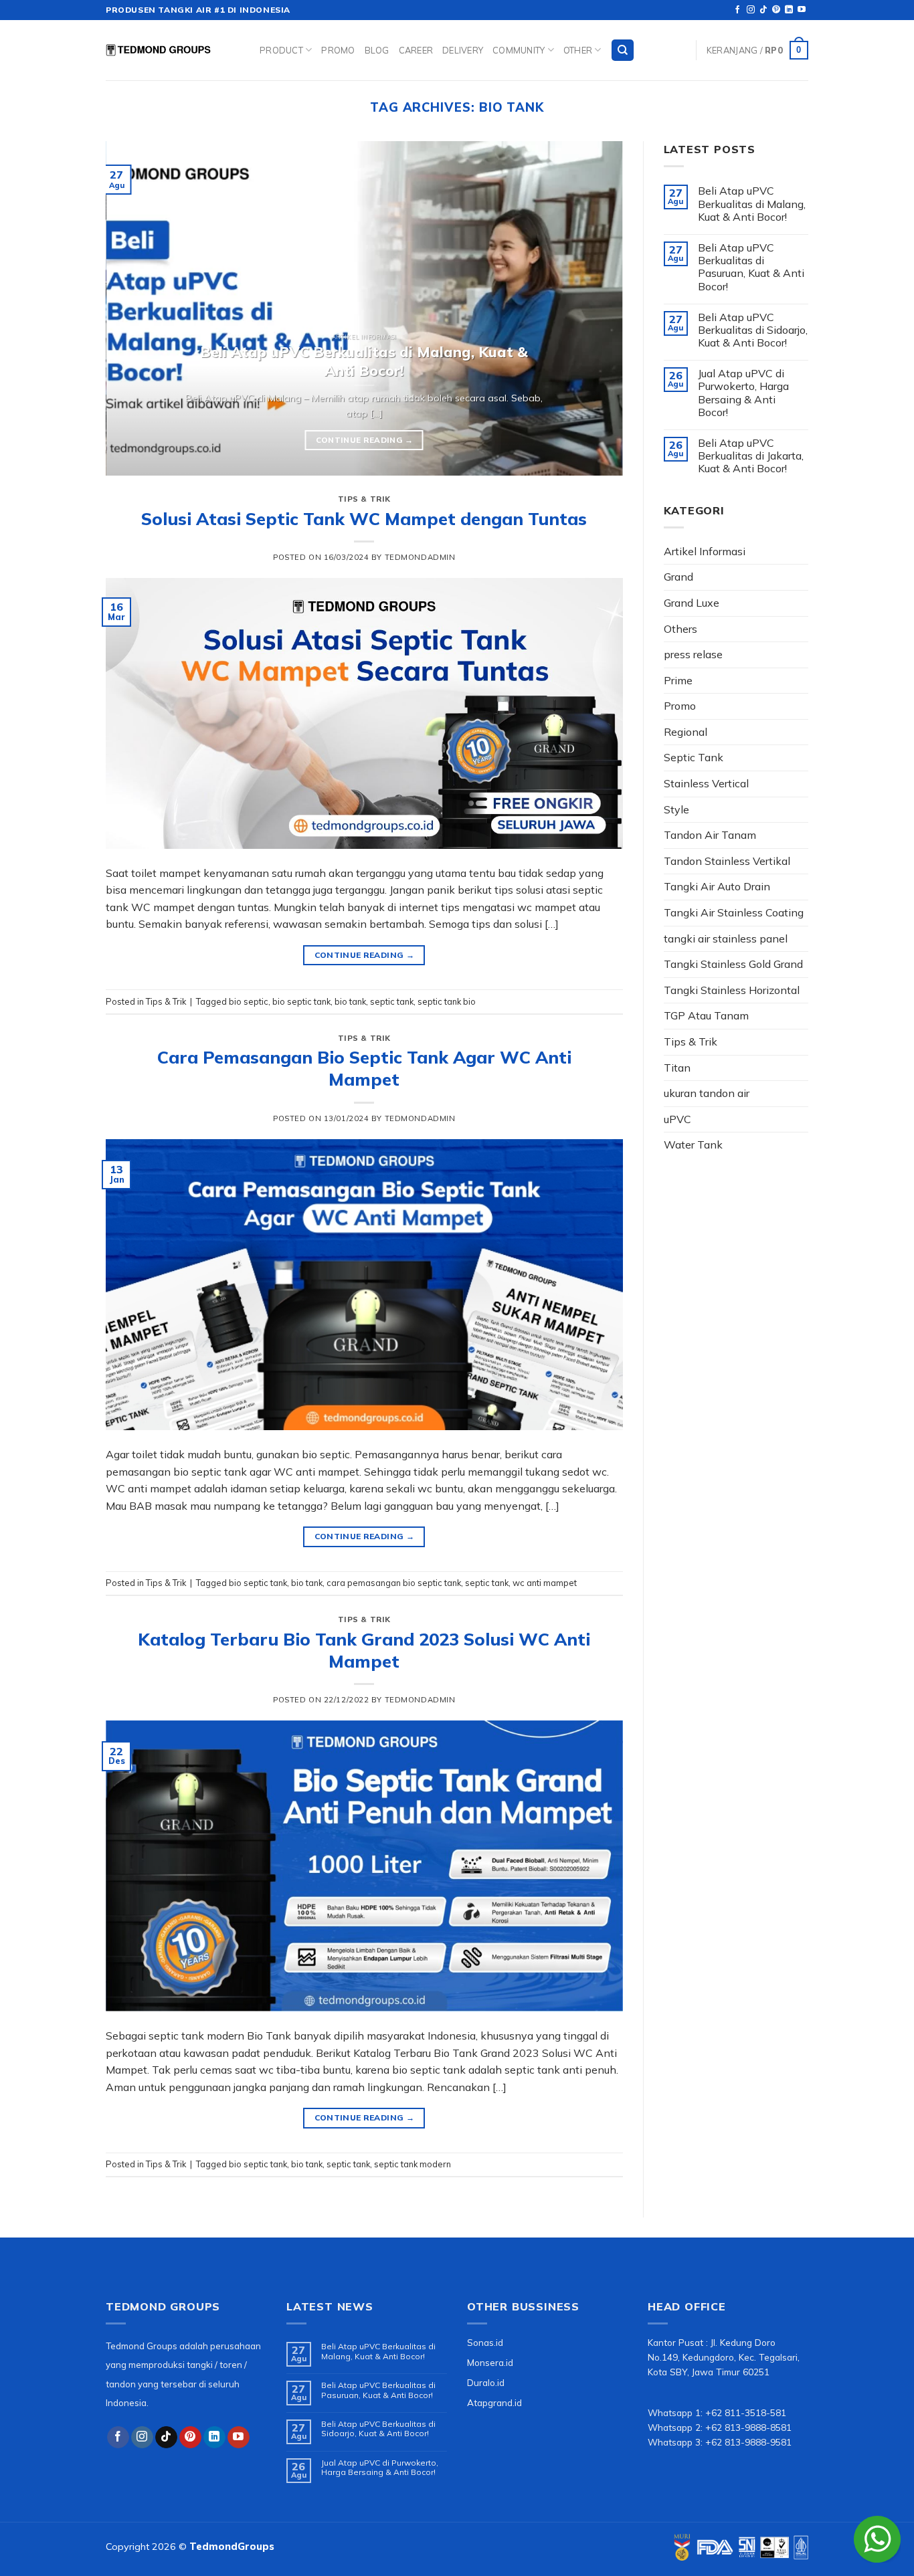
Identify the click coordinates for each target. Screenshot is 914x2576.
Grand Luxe (692, 603)
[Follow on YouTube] (802, 10)
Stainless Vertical (706, 783)
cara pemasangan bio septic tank (394, 1583)
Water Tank (693, 1145)
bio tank (350, 1001)
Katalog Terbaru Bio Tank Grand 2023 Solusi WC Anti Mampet (364, 1650)
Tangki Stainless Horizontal (732, 990)
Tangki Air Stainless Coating (734, 912)
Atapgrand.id (494, 2402)
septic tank (392, 1001)
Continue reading (364, 440)
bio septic (249, 1001)
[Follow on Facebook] (737, 10)
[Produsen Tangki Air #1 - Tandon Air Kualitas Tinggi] (173, 50)
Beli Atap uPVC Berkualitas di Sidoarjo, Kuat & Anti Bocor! (753, 330)
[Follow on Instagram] (751, 10)
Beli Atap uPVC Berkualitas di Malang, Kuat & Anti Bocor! (752, 204)
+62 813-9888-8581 (748, 2427)
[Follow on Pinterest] (776, 10)
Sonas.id (485, 2342)
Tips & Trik (364, 499)
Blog (377, 50)
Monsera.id (490, 2362)
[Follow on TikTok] (763, 10)
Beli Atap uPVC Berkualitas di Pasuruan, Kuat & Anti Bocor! (751, 267)
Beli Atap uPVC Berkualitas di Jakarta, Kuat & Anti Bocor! (751, 456)
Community (519, 50)
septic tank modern (413, 2164)
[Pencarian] (623, 51)
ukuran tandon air (707, 1093)
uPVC (677, 1119)
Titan (677, 1068)
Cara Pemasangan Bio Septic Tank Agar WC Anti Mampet (364, 1068)
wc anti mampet (545, 1583)
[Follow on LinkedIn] (789, 10)
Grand (678, 577)
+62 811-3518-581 (746, 2412)
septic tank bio (447, 1001)
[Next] (596, 308)
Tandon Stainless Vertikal (727, 861)
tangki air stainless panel (726, 938)
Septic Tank (694, 757)
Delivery (463, 50)
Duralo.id (486, 2382)
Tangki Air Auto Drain (717, 886)
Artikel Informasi (705, 551)
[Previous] (133, 308)
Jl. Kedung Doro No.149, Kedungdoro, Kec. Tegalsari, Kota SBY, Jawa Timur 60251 (724, 2357)
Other (578, 50)
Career (416, 50)
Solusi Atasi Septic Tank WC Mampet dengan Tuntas (364, 518)
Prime (678, 680)
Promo (338, 50)
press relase (693, 654)
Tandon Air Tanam (710, 835)
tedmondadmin (420, 557)
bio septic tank (301, 1001)
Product (281, 50)
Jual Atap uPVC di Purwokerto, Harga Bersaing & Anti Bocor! (743, 393)
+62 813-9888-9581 (748, 2442)
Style (676, 809)
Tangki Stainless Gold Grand (733, 964)
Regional (685, 732)
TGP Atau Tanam (706, 1015)
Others (680, 629)
